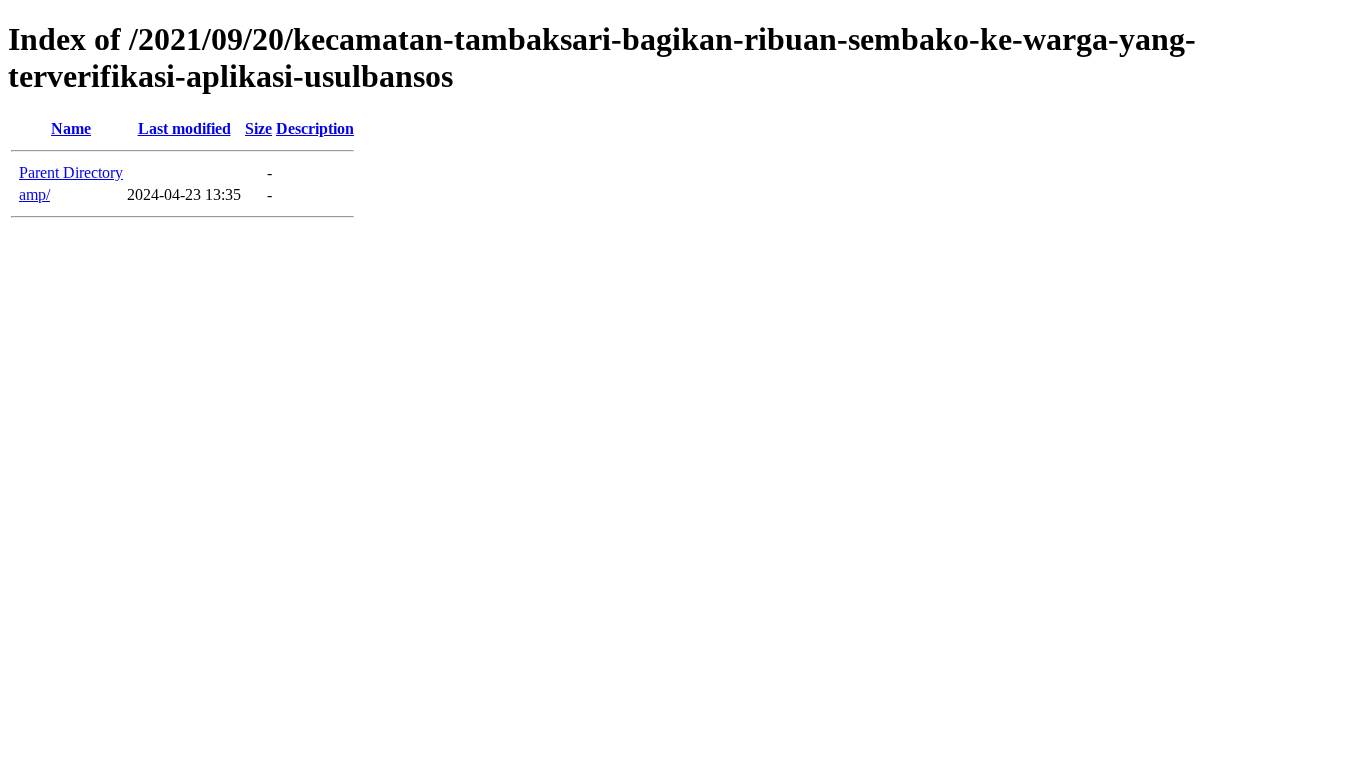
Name (71, 128)
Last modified (184, 128)
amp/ (34, 194)
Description (315, 128)
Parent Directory (71, 172)
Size (258, 128)
